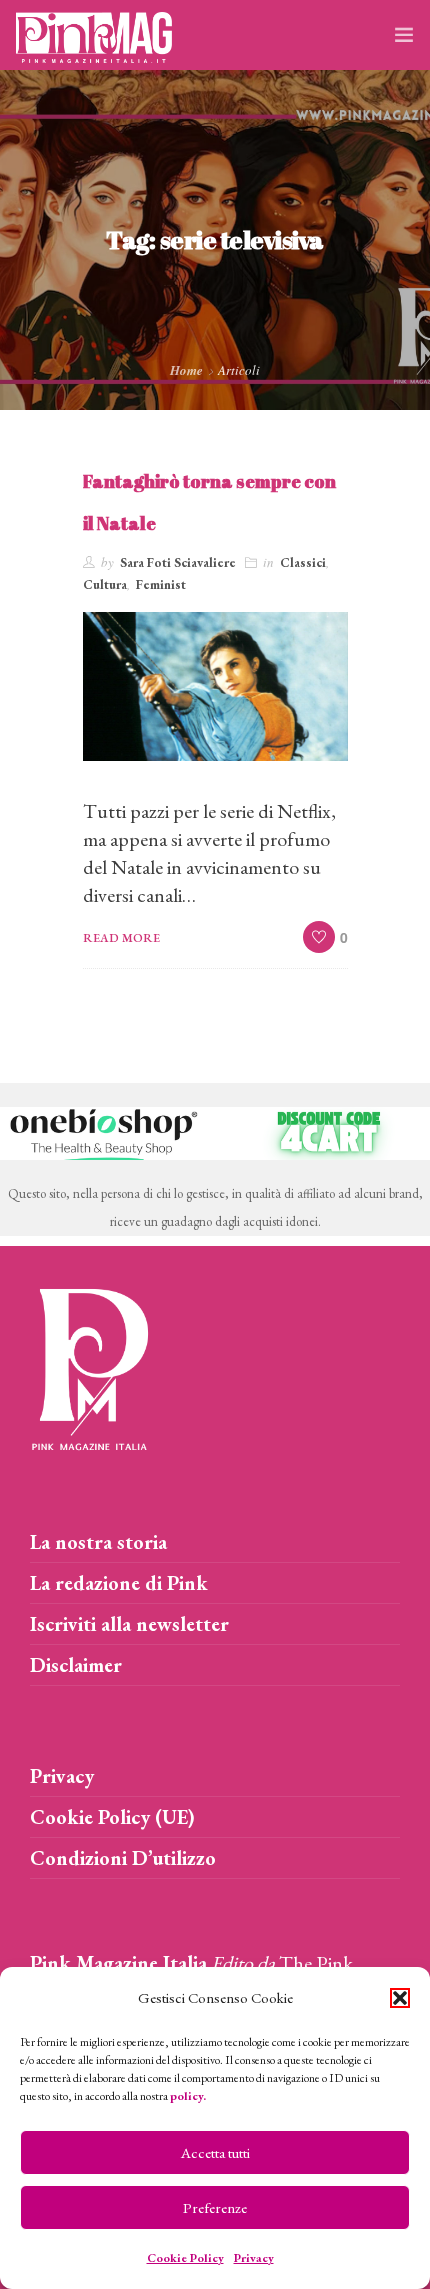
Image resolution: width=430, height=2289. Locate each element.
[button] (400, 1998)
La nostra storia (98, 1542)
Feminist (161, 584)
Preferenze (215, 2207)
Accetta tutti (215, 2152)
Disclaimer (76, 1665)
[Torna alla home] (90, 1365)
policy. (188, 2096)
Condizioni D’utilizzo (123, 1858)
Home (186, 370)
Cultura (105, 584)
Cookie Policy (185, 2258)
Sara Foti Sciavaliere (178, 562)
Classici (303, 562)
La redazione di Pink (119, 1583)
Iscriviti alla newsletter (129, 1624)
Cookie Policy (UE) (112, 1817)
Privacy (254, 2258)
